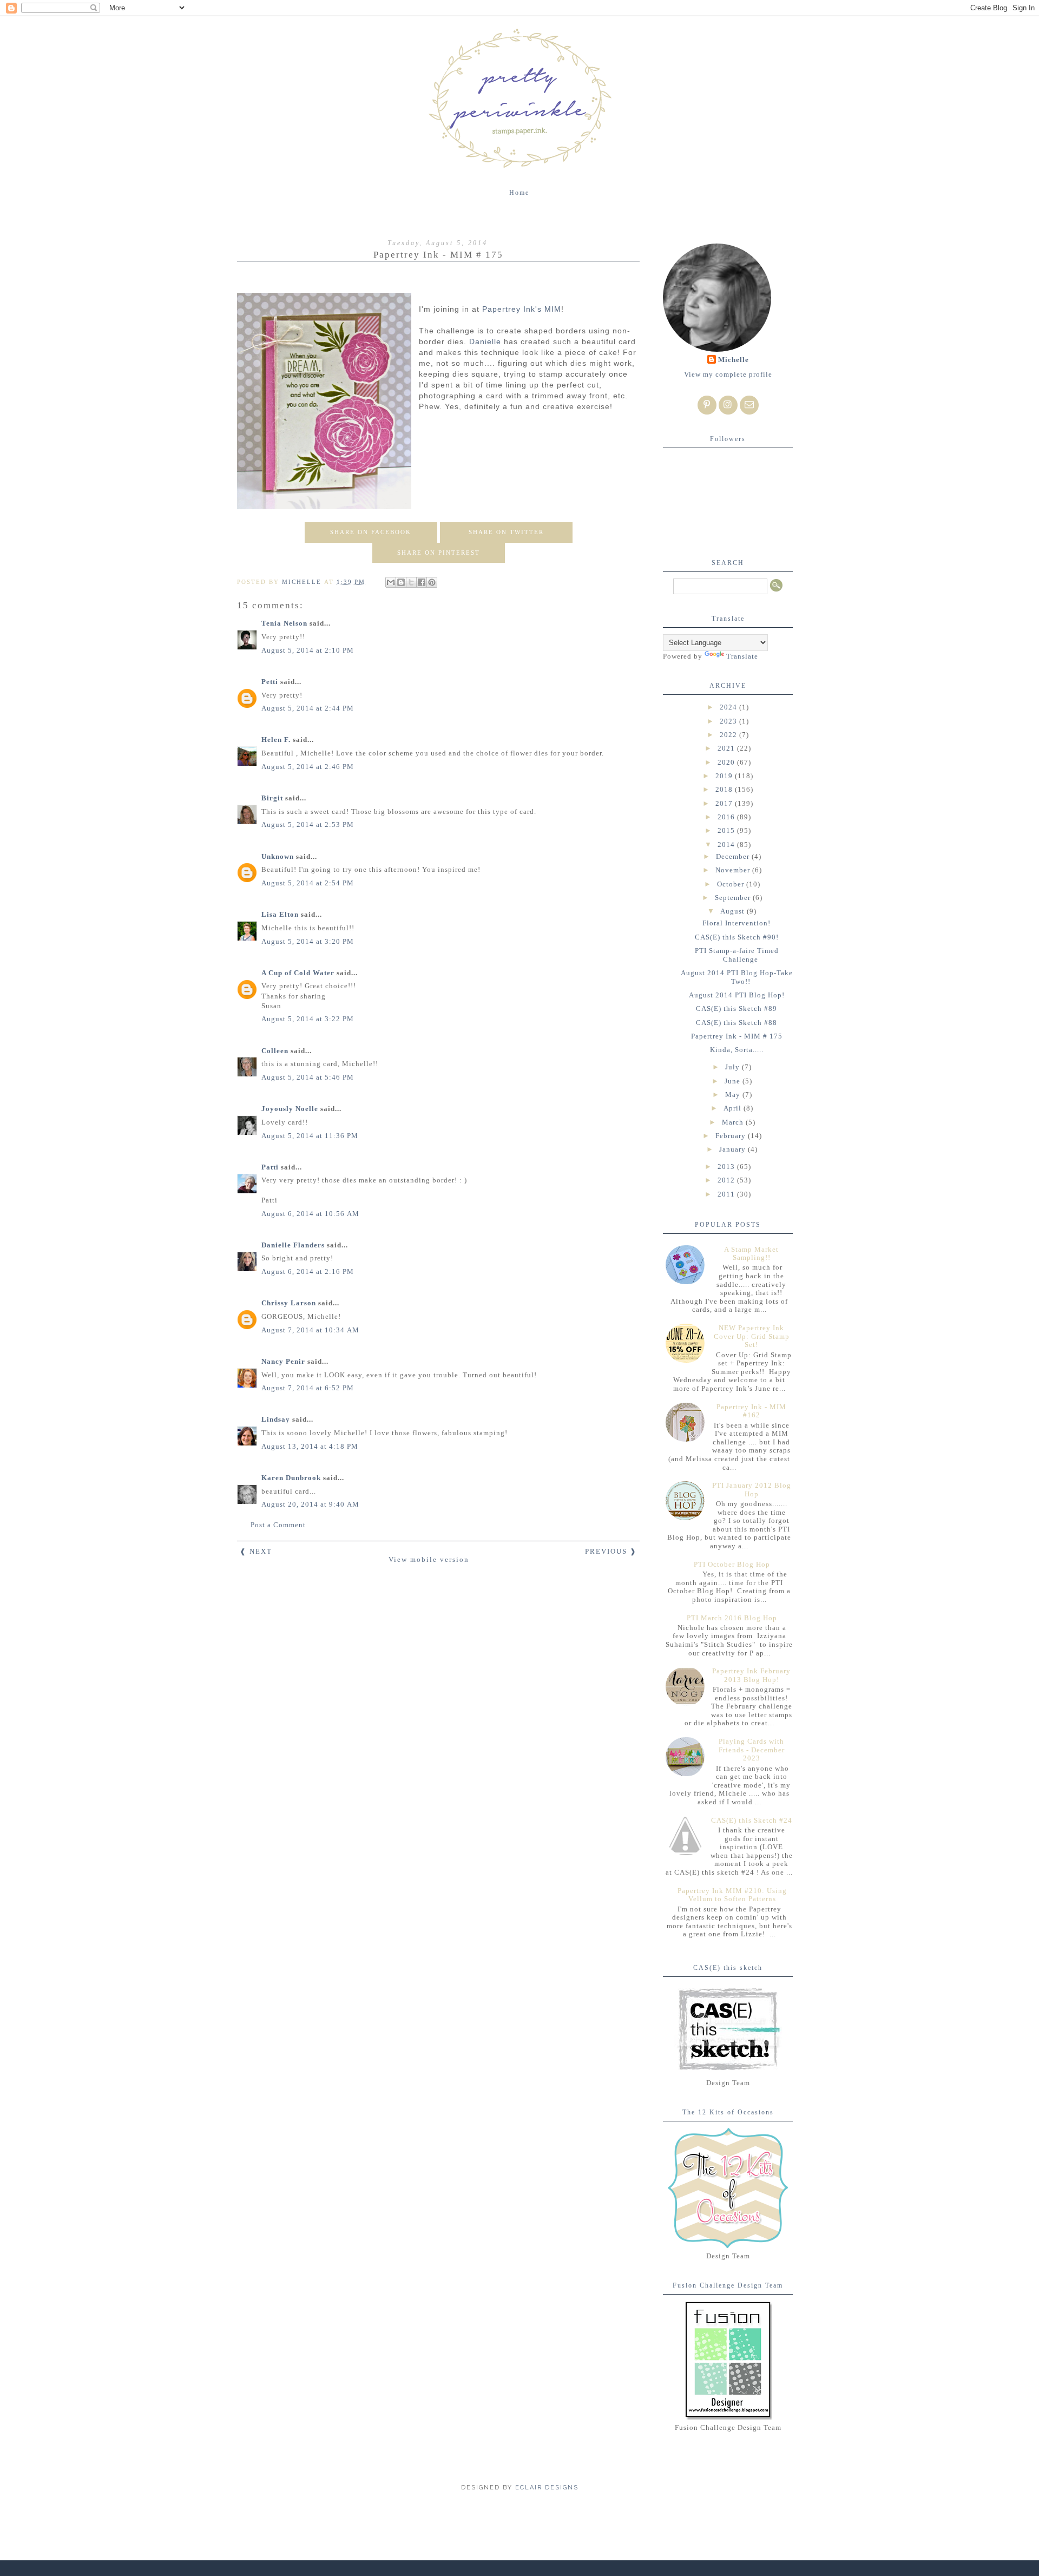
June (734, 1081)
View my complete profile (728, 374)
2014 (727, 845)
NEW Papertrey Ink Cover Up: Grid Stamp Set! (752, 1336)
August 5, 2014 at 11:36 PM (310, 1136)
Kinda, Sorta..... (737, 1050)
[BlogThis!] (401, 582)
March (734, 1122)
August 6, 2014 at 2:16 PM (308, 1271)
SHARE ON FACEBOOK (371, 532)
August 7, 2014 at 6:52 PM (308, 1388)
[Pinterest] (707, 405)
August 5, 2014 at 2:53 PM (308, 824)
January (734, 1149)
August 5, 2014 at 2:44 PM (308, 708)
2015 (727, 830)
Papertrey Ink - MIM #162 (751, 1411)
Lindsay (276, 1419)
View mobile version (429, 1559)
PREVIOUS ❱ (611, 1551)
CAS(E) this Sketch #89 (736, 1008)
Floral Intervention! (736, 923)
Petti (270, 682)
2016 (727, 817)
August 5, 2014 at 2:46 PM (308, 767)
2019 (725, 776)
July (734, 1067)
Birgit (272, 798)
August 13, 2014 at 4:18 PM (310, 1446)
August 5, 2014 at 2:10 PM (308, 650)
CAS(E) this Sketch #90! (737, 937)
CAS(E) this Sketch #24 (752, 1820)
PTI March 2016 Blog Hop (732, 1618)
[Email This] (391, 582)
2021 (727, 748)
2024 (729, 707)
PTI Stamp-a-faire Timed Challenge (737, 955)
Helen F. (276, 740)
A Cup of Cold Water (298, 973)
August (734, 911)
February (732, 1136)
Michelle (734, 360)
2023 (729, 721)
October (732, 884)
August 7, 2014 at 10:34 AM (310, 1330)
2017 (725, 803)
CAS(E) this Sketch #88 (736, 1023)
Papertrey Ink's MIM (522, 309)
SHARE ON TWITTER (506, 532)
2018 (725, 789)
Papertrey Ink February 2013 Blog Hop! (751, 1675)
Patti (270, 1167)
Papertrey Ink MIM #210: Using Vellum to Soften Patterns (732, 1895)
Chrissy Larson (289, 1303)
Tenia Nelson (284, 623)
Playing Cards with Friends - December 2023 (752, 1750)
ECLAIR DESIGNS (545, 2488)
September (734, 898)
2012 (727, 1180)
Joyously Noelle (290, 1109)
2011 (727, 1194)
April (734, 1108)
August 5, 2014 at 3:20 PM (308, 941)
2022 (729, 735)
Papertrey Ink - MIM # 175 (737, 1036)
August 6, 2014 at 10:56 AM (310, 1214)
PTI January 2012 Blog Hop (752, 1490)
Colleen (275, 1051)
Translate (742, 656)
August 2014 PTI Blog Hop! (737, 995)
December (734, 856)
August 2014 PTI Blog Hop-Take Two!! (737, 977)
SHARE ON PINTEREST (439, 553)
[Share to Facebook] (422, 582)
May (734, 1095)
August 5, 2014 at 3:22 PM (308, 1019)
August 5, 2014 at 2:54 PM (308, 883)
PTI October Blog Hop (732, 1564)
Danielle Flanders (293, 1245)
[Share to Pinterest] (432, 582)
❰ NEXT (256, 1551)
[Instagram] (728, 405)
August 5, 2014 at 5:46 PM (308, 1077)
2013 (727, 1167)
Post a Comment (278, 1525)
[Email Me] (749, 405)
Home (519, 193)
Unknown (278, 856)
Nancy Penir (284, 1361)
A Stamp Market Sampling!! (751, 1254)
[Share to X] (411, 582)
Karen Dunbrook (291, 1478)
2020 (727, 762)
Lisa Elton (280, 914)
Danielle (485, 341)
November (734, 870)
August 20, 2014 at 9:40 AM (310, 1504)
